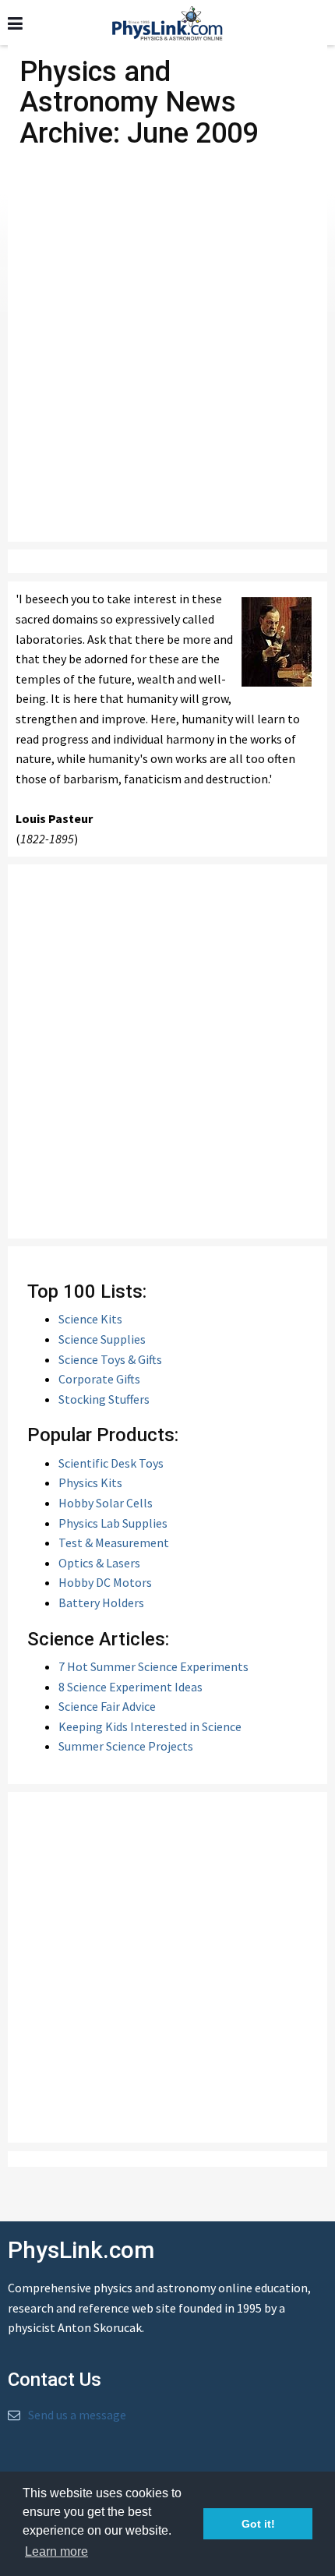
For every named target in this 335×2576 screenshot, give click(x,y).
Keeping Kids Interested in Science (150, 1726)
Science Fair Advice (107, 1706)
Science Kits (90, 1319)
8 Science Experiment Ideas (130, 1687)
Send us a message (77, 2415)
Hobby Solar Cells (106, 1503)
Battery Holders (101, 1602)
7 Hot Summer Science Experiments (153, 1666)
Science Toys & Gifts (110, 1359)
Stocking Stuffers (104, 1399)
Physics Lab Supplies (113, 1523)
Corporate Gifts (99, 1379)
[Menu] (15, 24)
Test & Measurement (114, 1542)
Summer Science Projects (126, 1746)
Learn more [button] (56, 2551)
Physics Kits (90, 1482)
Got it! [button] (258, 2524)
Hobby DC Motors (105, 1582)
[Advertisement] (167, 357)
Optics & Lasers (99, 1563)
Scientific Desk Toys (111, 1463)
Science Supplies (102, 1339)
